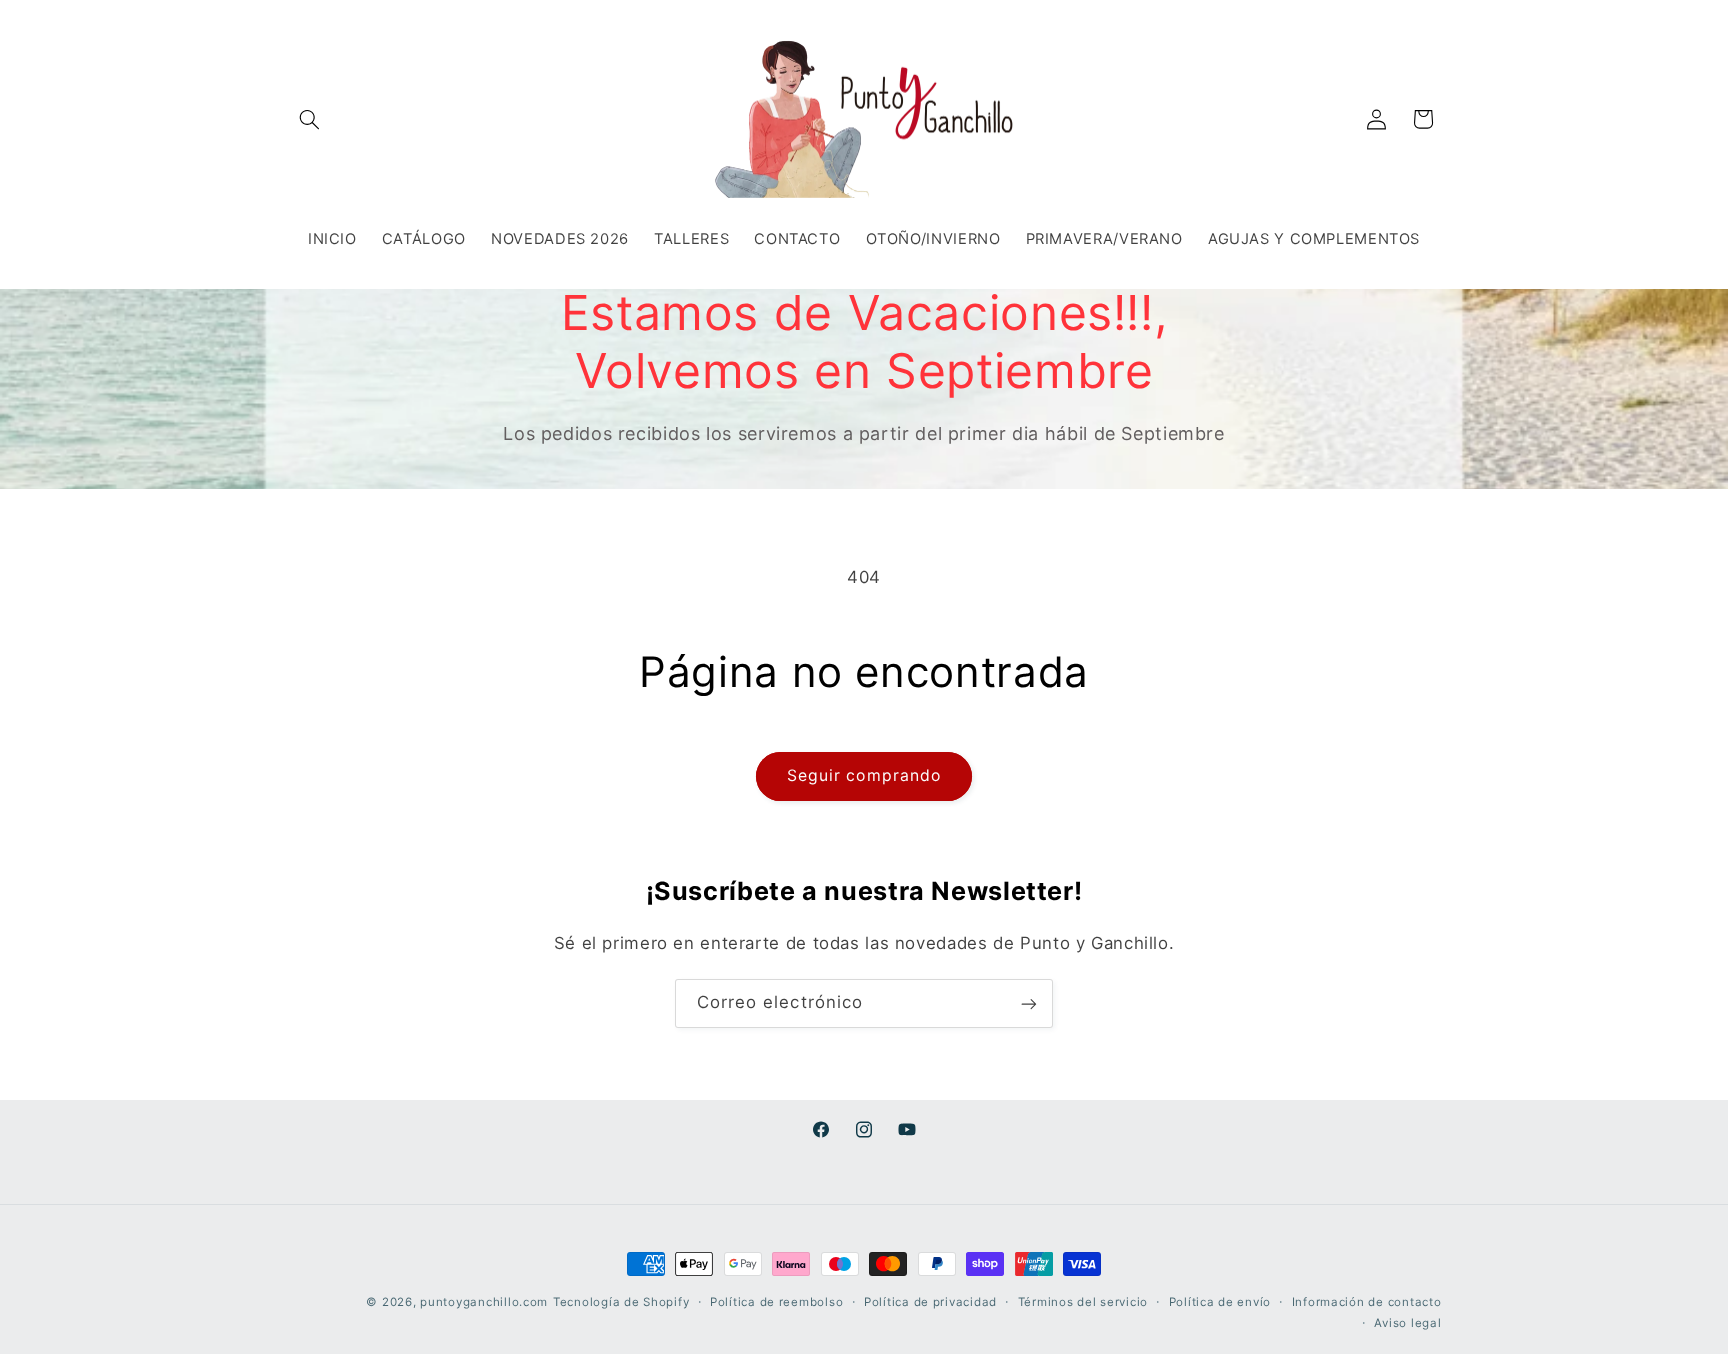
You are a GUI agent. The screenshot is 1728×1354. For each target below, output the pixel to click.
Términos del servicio (1083, 1302)
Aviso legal (1407, 1323)
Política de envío (1220, 1302)
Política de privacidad (930, 1302)
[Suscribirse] (1029, 1003)
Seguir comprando (864, 775)
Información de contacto (1367, 1302)
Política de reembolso (776, 1302)
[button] (310, 119)
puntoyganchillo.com (484, 1302)
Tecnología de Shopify (621, 1302)
